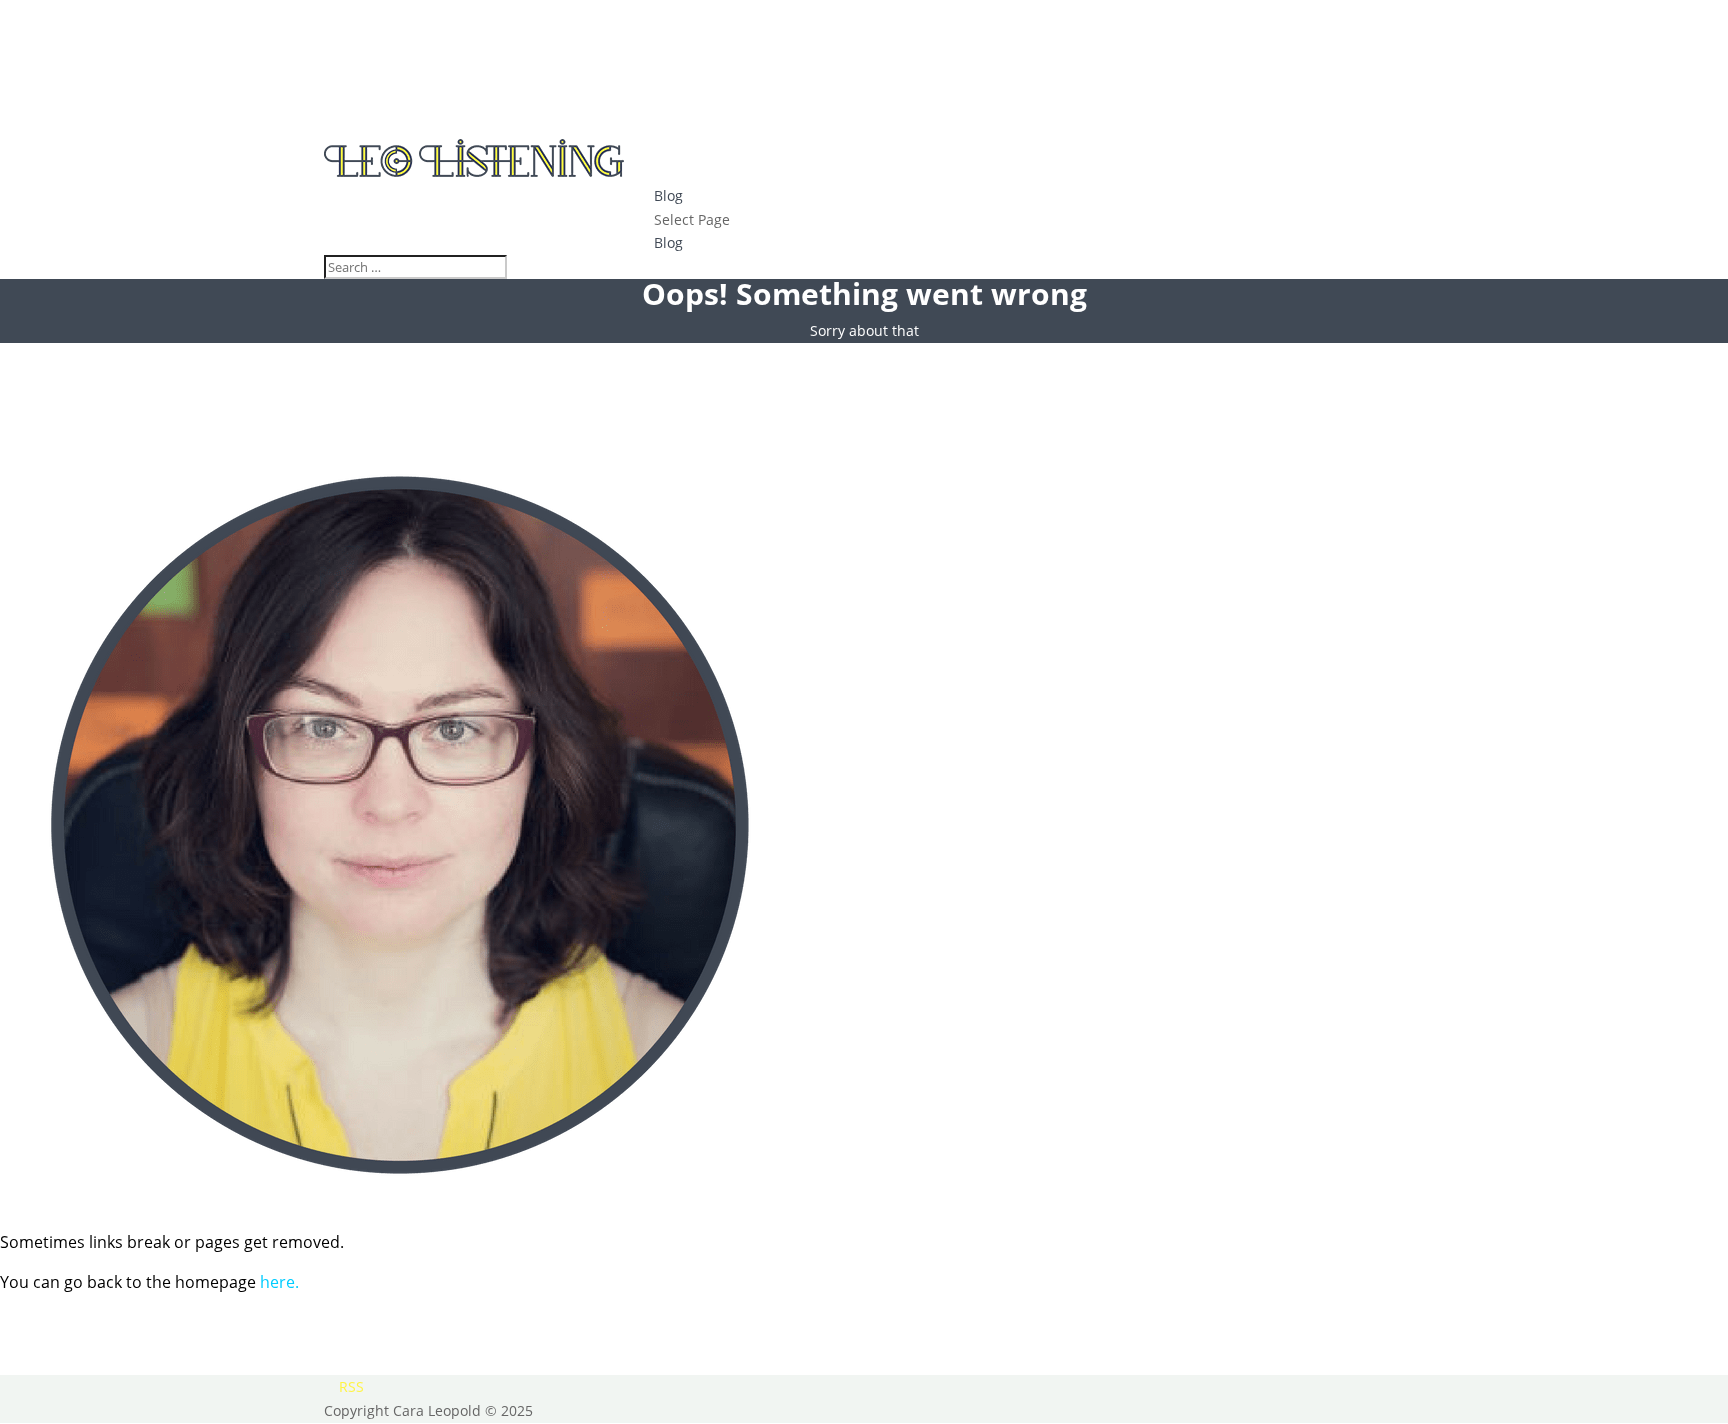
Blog (668, 195)
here (277, 1282)
